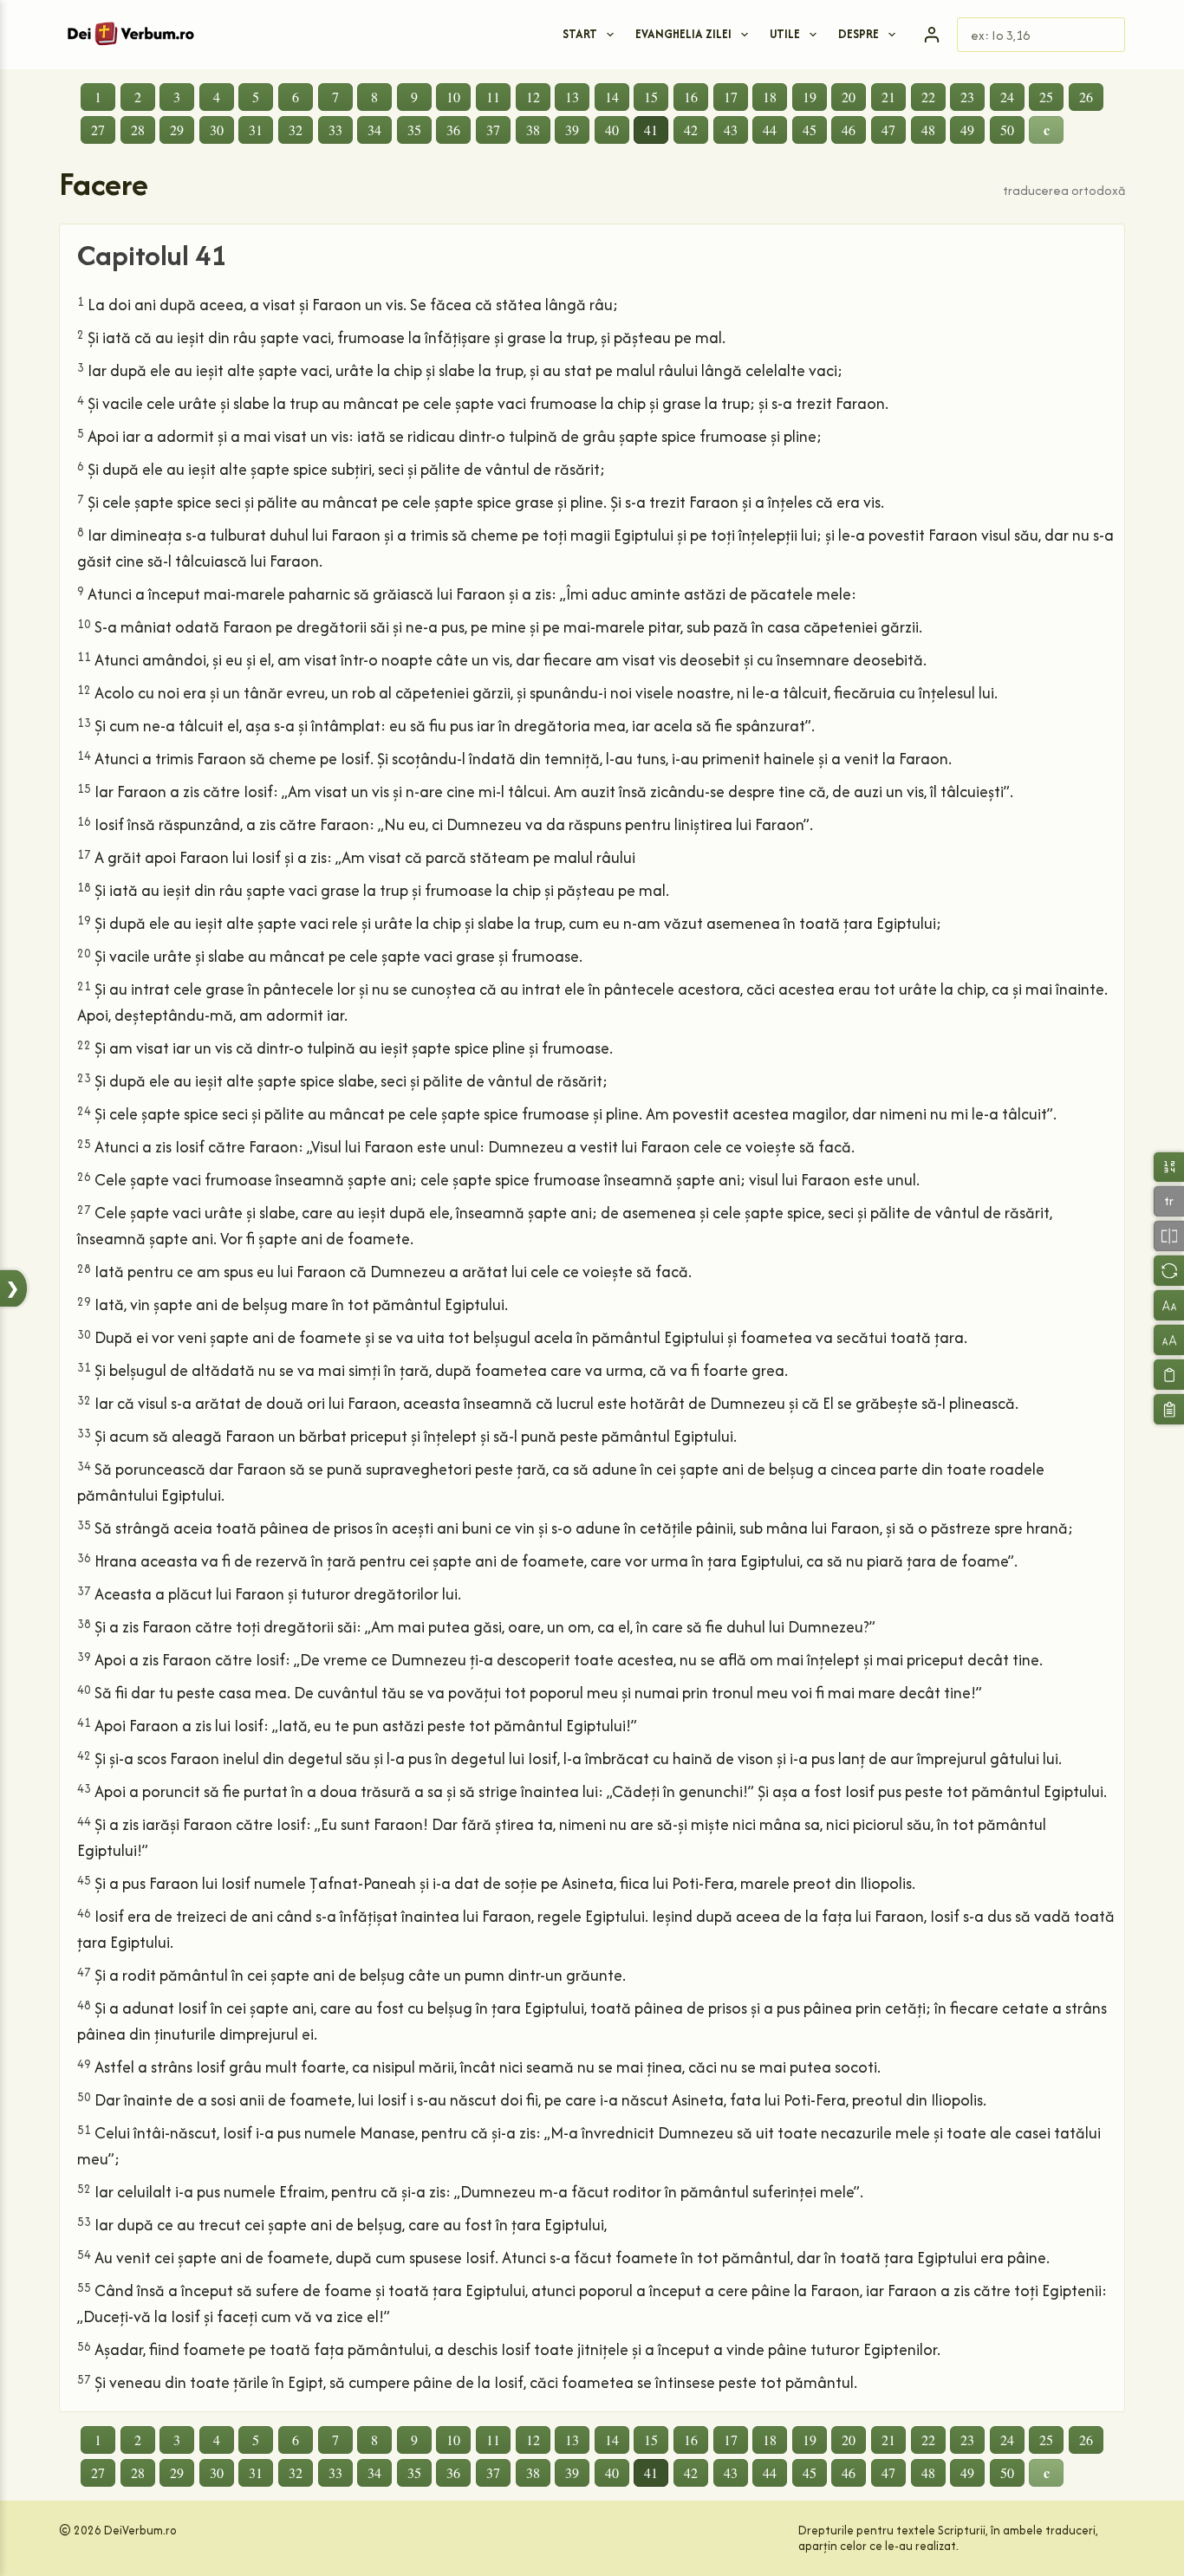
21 (888, 97)
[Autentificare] (932, 35)
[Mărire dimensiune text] (1169, 1340)
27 (98, 130)
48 (928, 130)
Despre (859, 34)
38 (533, 130)
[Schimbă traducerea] (1169, 1271)
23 (967, 97)
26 (1086, 97)
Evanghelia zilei (683, 34)
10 (453, 97)
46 (849, 130)
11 (493, 97)
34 (374, 130)
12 (533, 97)
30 (217, 130)
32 (296, 130)
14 (612, 97)
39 (572, 130)
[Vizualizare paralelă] (1169, 1236)
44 (770, 130)
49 (967, 130)
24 (1007, 97)
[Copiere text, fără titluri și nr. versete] (1169, 1375)
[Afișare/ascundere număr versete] (1169, 1167)
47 (888, 130)
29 (177, 130)
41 (651, 130)
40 (612, 130)
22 (928, 97)
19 (810, 97)
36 (453, 130)
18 (770, 97)
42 (691, 130)
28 (138, 130)
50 (1007, 130)
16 (691, 97)
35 (414, 130)
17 (731, 97)
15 (651, 97)
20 (849, 97)
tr (1169, 1200)
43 (731, 130)
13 (572, 97)
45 (810, 130)
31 (256, 130)
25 (1046, 97)
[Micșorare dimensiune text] (1169, 1305)
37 (493, 130)
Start (580, 34)
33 (335, 130)
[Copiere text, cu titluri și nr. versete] (1169, 1409)
